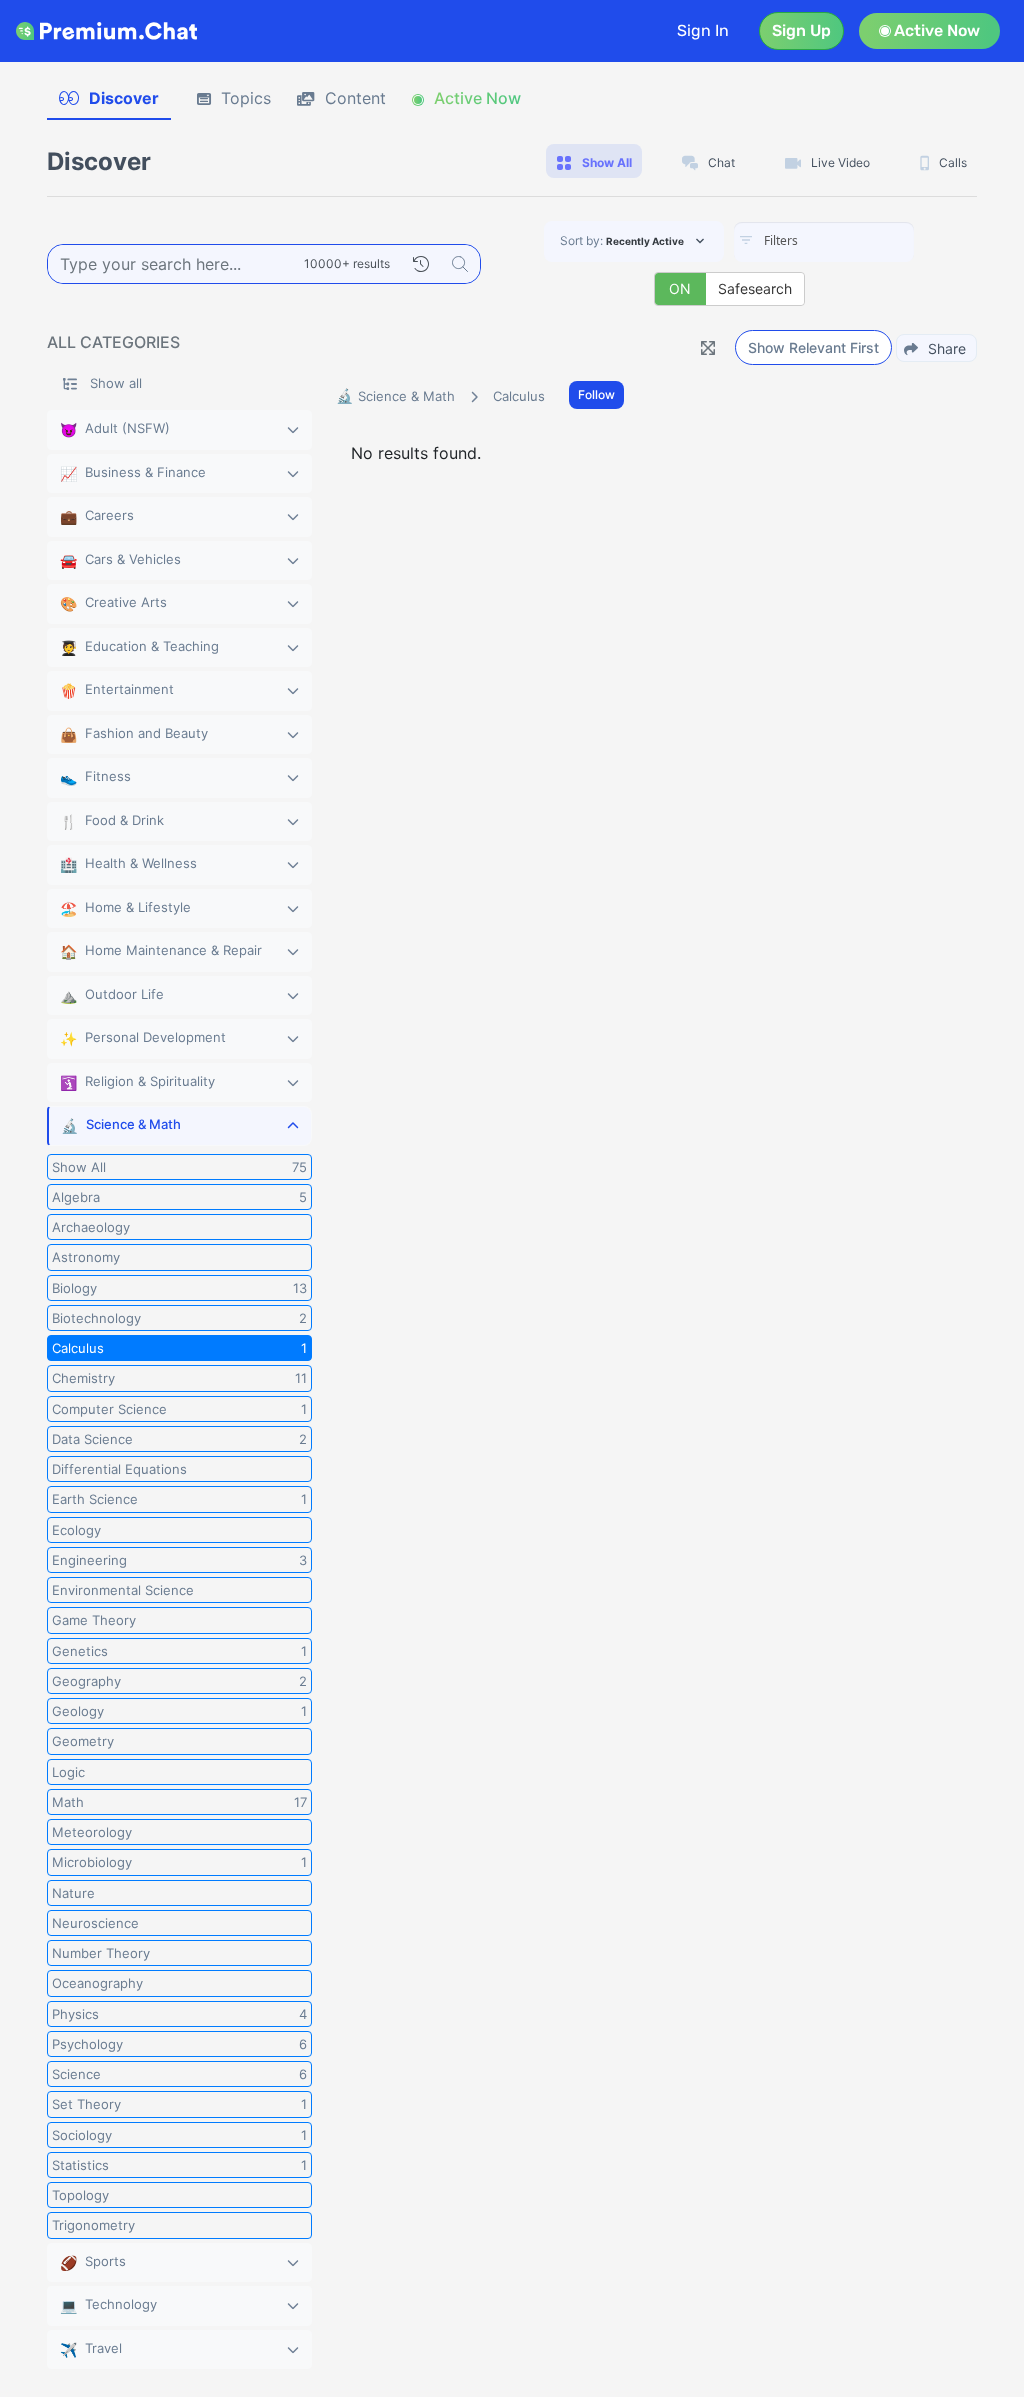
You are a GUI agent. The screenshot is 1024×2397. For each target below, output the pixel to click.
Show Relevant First (813, 347)
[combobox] (824, 242)
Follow (596, 394)
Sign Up (801, 30)
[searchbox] (854, 241)
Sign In (703, 30)
